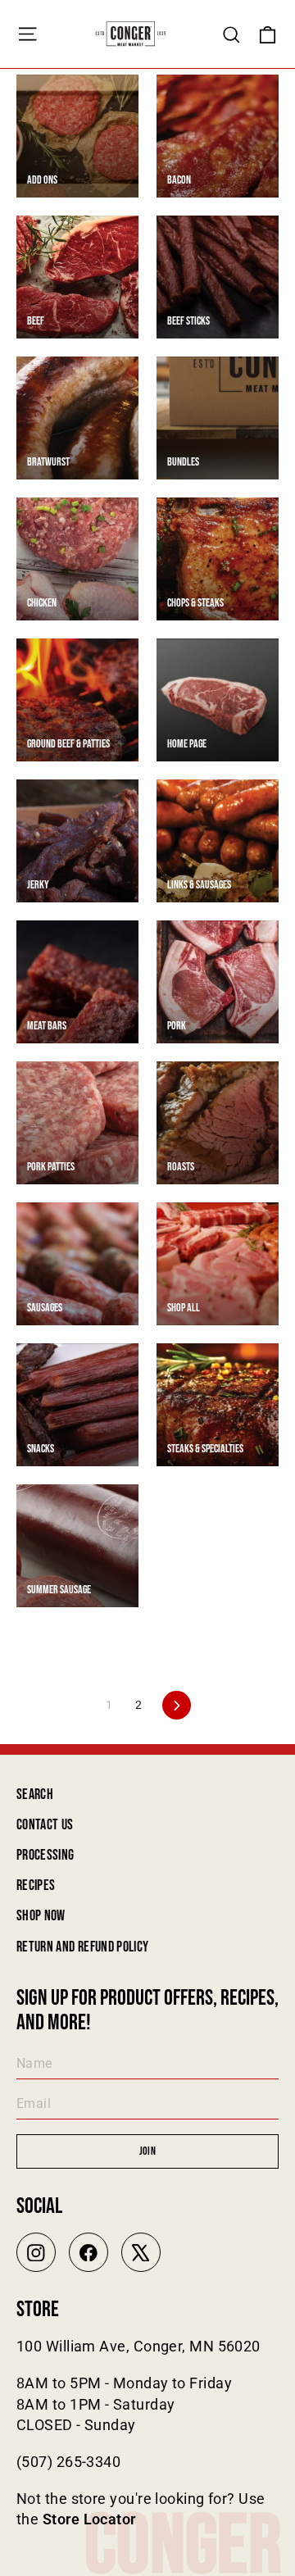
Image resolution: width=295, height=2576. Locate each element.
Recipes (36, 1885)
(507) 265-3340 (68, 2462)
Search (35, 1795)
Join (147, 2151)
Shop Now (41, 1916)
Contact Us (45, 1825)
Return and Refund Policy (82, 1947)
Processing (45, 1855)
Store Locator (89, 2519)
